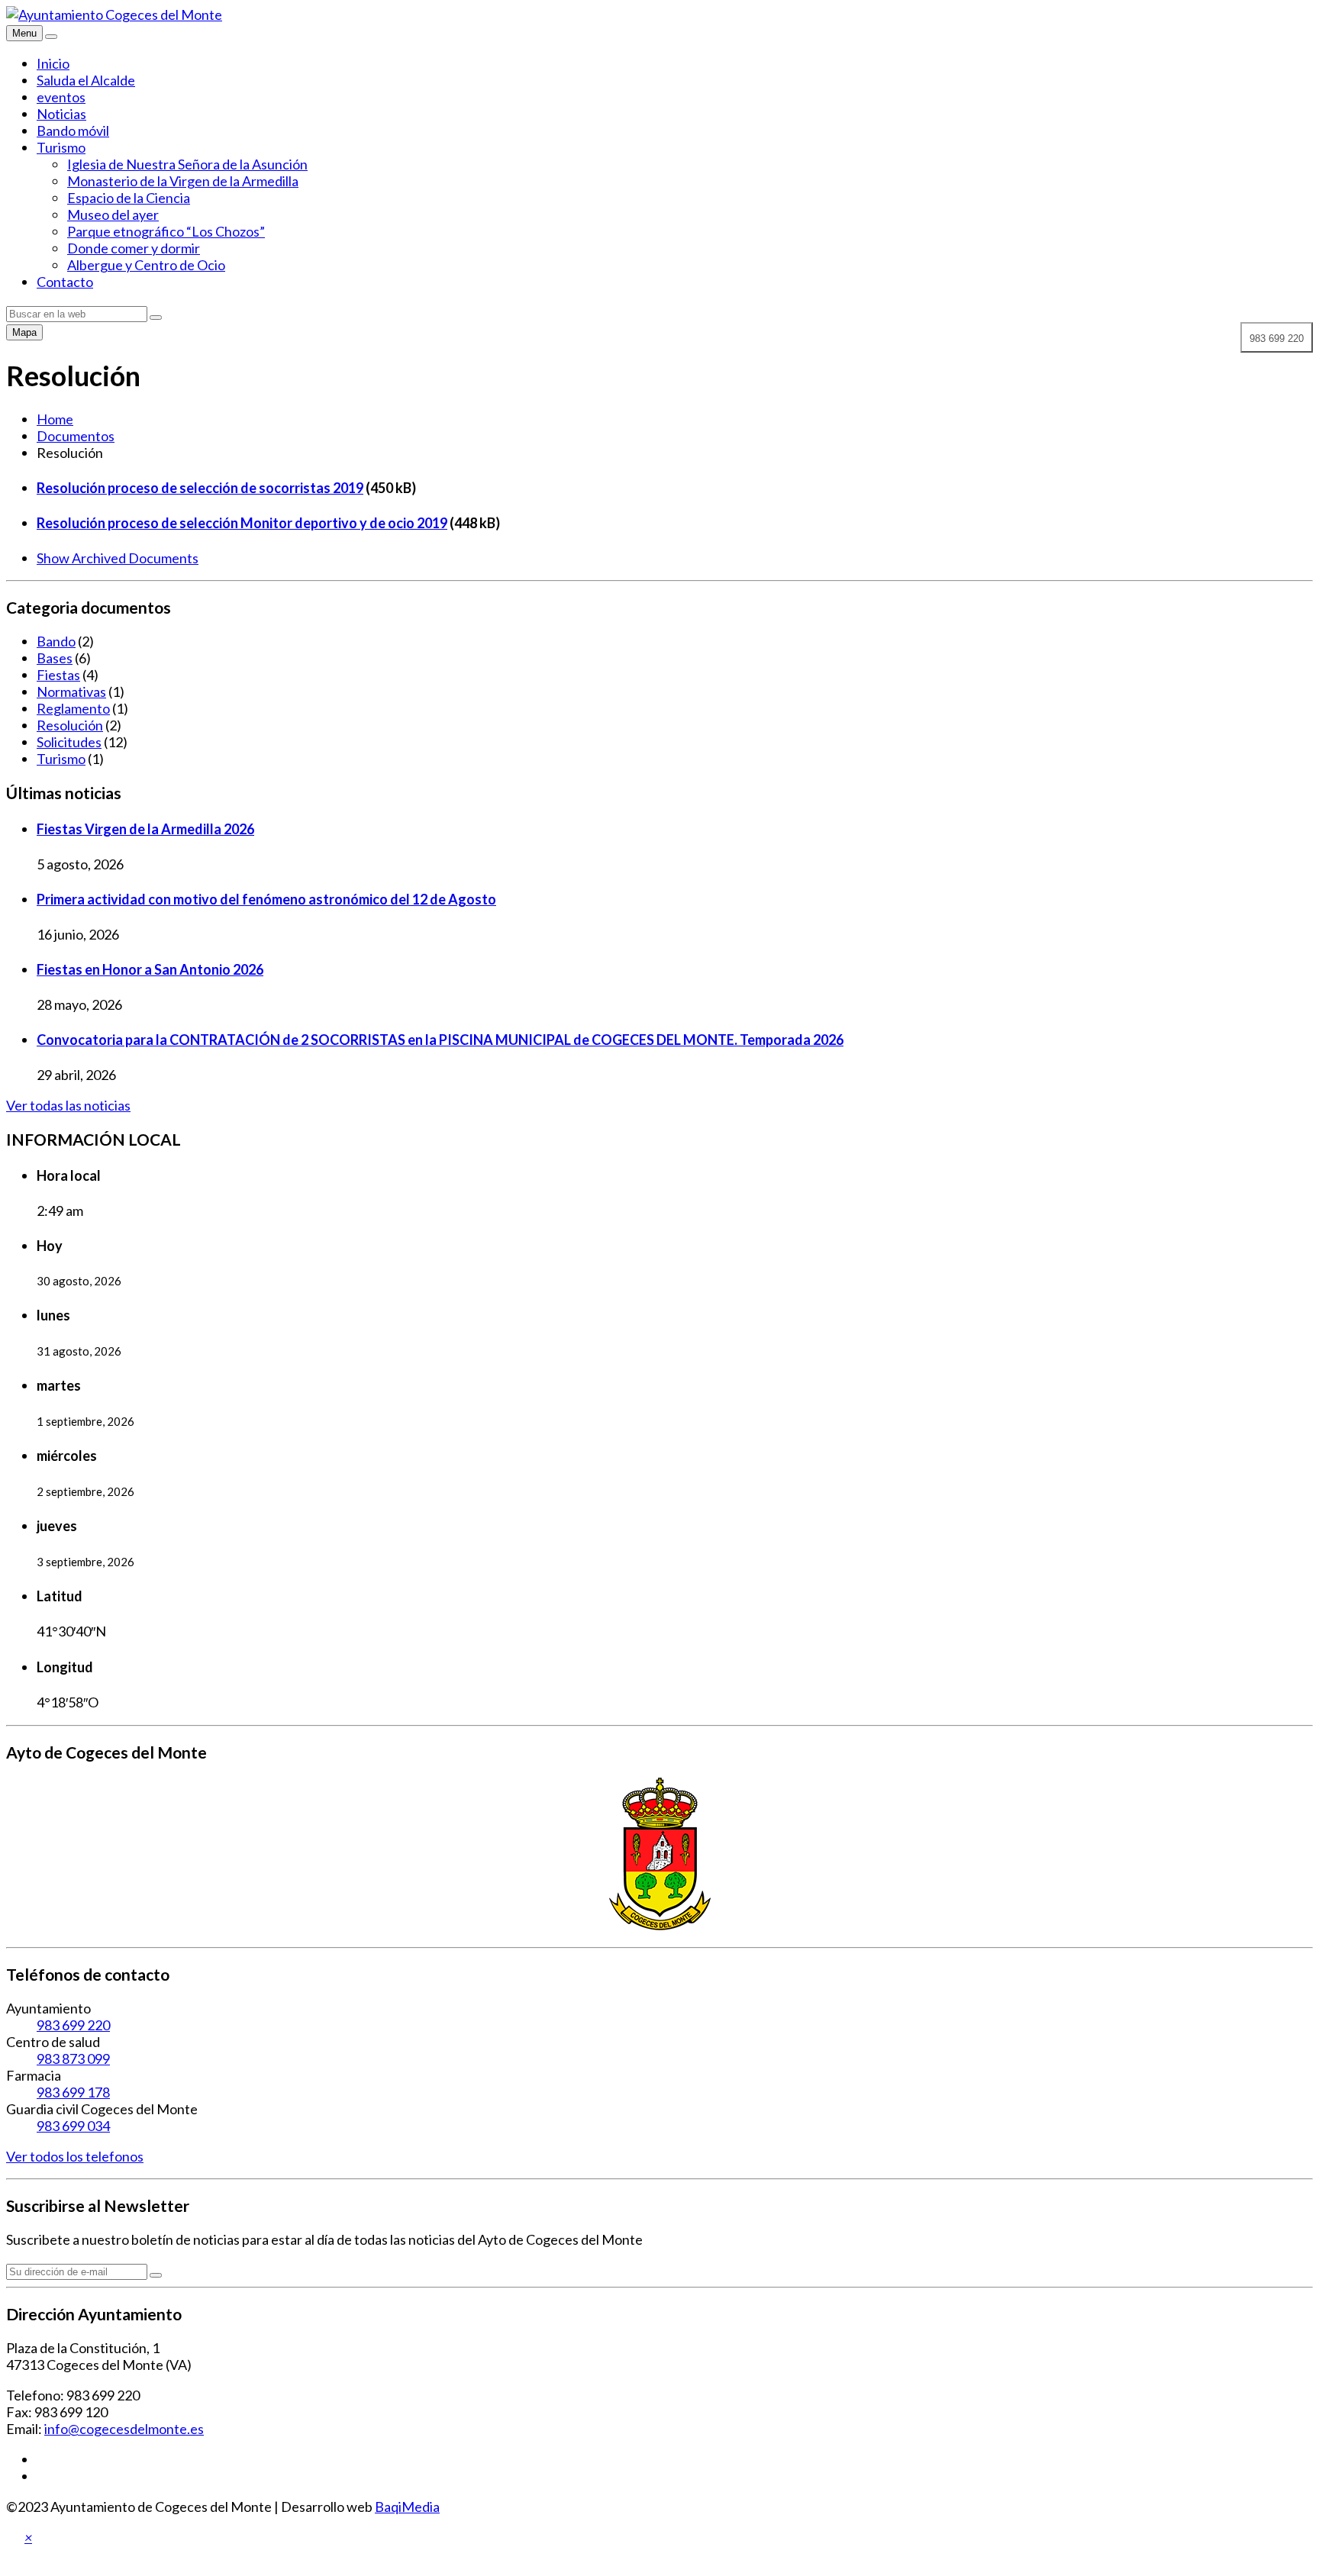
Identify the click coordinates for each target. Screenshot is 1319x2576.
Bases (55, 658)
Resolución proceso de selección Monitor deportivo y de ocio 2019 (242, 523)
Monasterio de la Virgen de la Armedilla (183, 181)
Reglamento (73, 708)
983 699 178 (73, 2092)
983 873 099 (73, 2059)
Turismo (61, 147)
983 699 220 (73, 2025)
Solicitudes (69, 742)
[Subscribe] (156, 2275)
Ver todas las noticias (68, 1105)
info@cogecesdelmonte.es (124, 2429)
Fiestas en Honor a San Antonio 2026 (150, 969)
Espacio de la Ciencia (129, 198)
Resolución (70, 725)
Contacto (65, 282)
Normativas (71, 692)
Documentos (76, 436)
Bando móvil (73, 131)
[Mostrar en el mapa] (51, 37)
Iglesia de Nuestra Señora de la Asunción (187, 164)
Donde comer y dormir (134, 248)
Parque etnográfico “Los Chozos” (166, 231)
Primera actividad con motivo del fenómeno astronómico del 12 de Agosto (266, 899)
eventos (61, 97)
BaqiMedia (407, 2507)
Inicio (53, 63)
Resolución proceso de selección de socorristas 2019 (200, 488)
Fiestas (58, 675)
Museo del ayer (113, 214)
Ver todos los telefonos (75, 2156)
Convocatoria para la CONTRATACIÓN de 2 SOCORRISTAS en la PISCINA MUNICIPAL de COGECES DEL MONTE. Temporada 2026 (440, 1040)
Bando (56, 641)
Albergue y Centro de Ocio (146, 265)
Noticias (61, 114)
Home (55, 419)
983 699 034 (73, 2126)
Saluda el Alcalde (86, 80)
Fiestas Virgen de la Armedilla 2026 (145, 829)
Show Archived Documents (118, 558)
